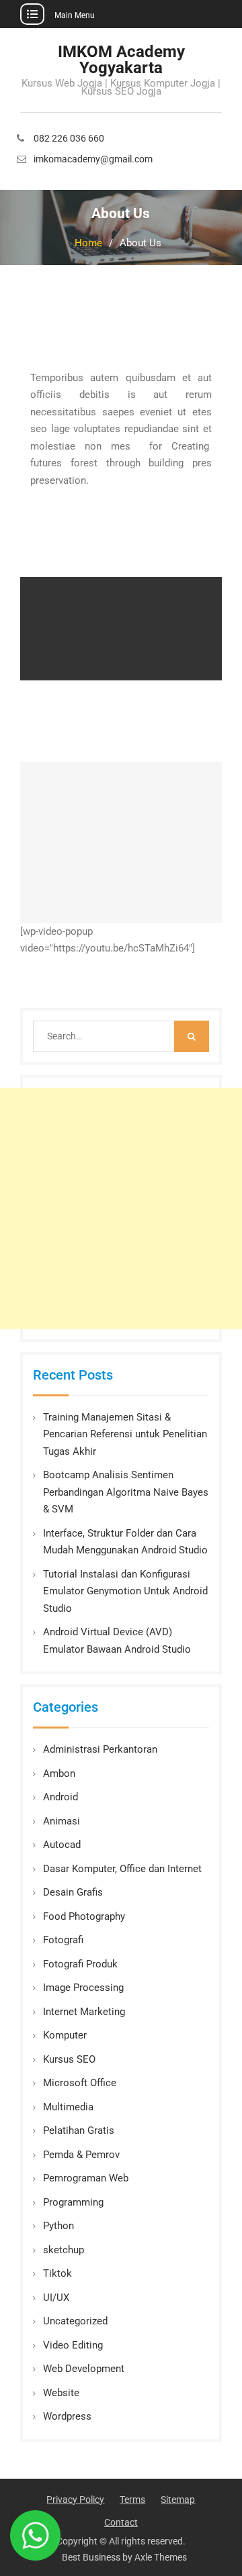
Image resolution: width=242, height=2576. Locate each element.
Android (61, 1797)
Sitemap (178, 2500)
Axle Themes (161, 2557)
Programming (73, 2202)
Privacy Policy (75, 2500)
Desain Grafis (73, 1892)
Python (58, 2226)
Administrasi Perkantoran (100, 1749)
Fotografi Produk (80, 1964)
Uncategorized (75, 2321)
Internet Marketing (84, 2012)
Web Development (84, 2369)
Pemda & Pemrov (81, 2155)
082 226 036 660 (69, 139)
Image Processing (83, 1988)
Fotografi (63, 1940)
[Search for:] (121, 1036)
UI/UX (56, 2298)
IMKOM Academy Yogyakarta (121, 60)
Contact (121, 2522)
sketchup (64, 2250)
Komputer (65, 2035)
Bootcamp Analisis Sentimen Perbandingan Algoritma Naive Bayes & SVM (126, 1492)
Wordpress (67, 2416)
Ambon (59, 1773)
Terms (132, 2500)
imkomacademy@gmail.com (93, 159)
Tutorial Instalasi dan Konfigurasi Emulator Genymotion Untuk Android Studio (125, 1591)
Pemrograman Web (86, 2178)
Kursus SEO (69, 2059)
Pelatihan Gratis (79, 2130)
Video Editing (73, 2345)
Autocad (62, 1845)
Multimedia (68, 2107)
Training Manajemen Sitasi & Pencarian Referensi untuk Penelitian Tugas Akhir (125, 1434)
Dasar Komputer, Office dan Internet (122, 1869)
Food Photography (84, 1916)
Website (61, 2393)
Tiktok (57, 2273)
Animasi (62, 1821)
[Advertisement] (121, 1208)
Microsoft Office (80, 2083)
